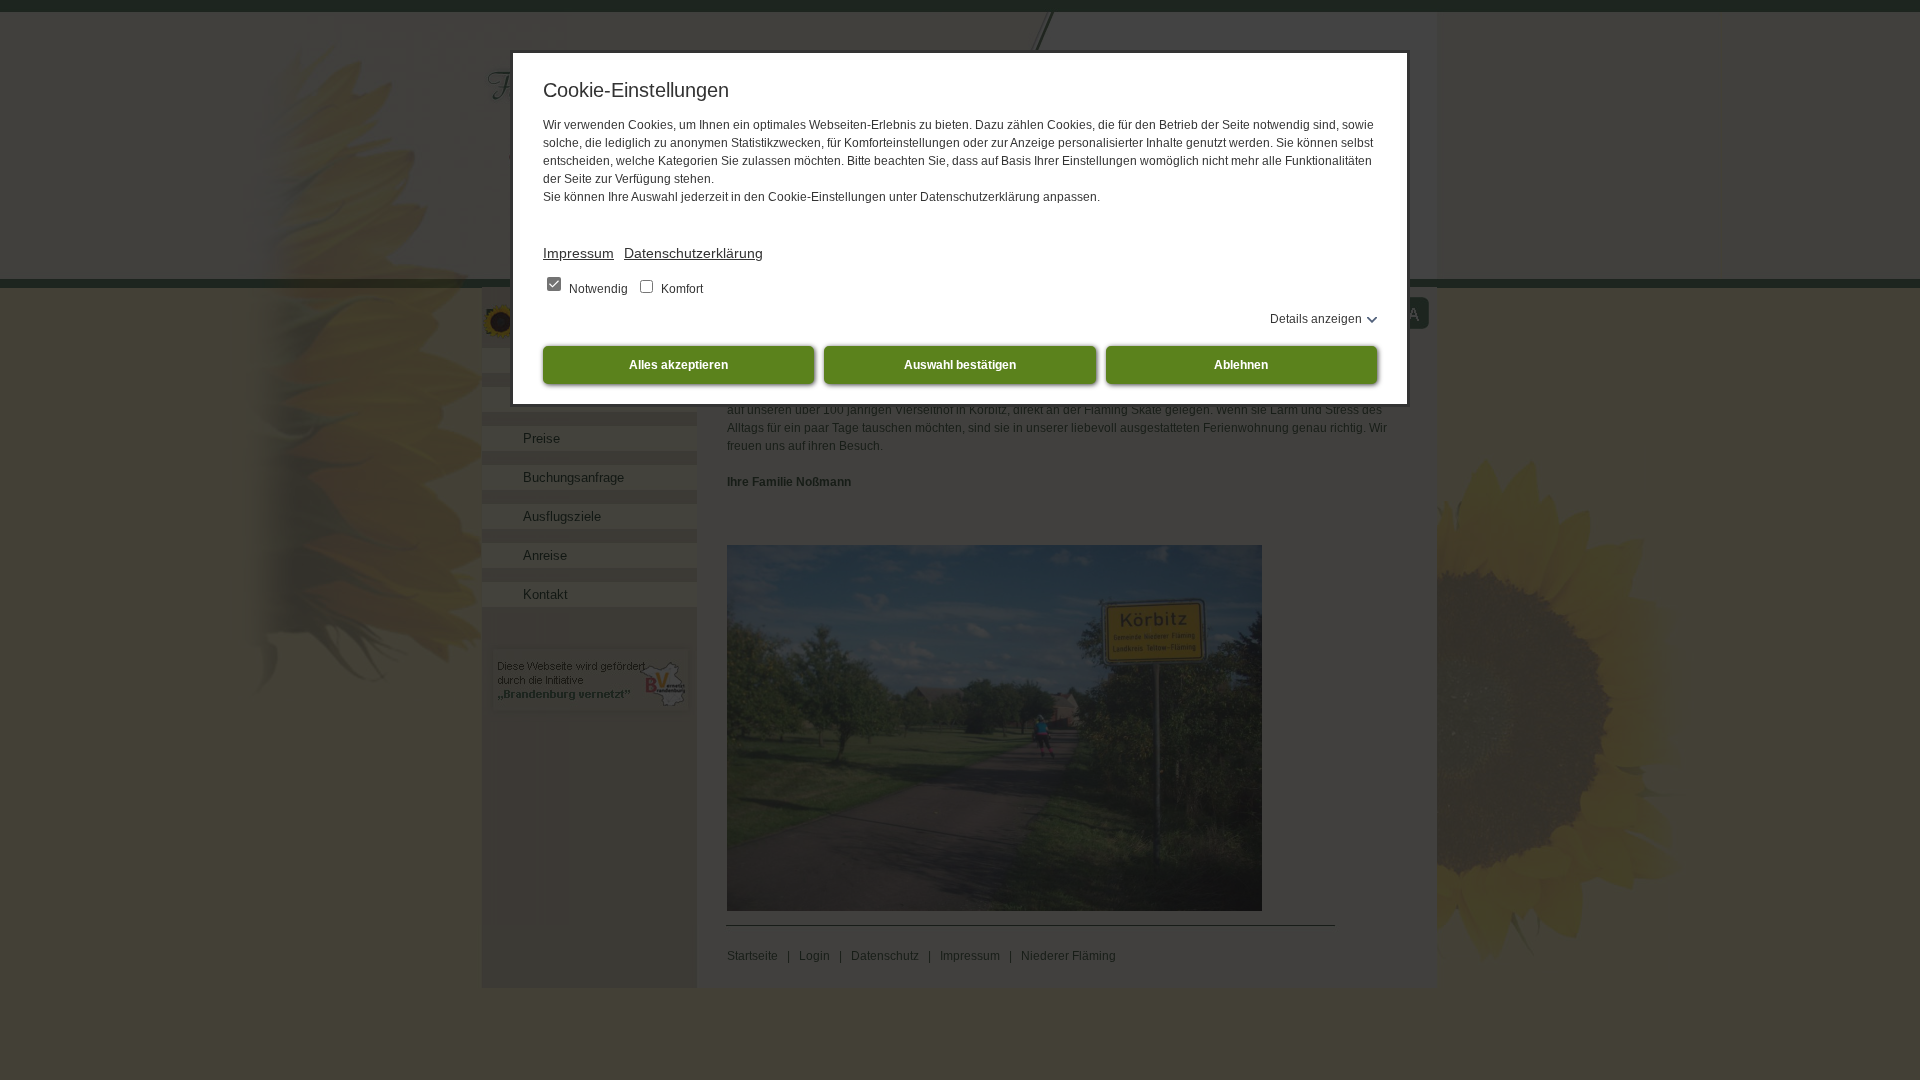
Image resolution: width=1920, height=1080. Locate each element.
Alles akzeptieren (678, 365)
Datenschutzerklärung (693, 253)
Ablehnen (1241, 365)
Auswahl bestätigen (960, 365)
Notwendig (598, 289)
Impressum (578, 253)
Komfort (680, 289)
